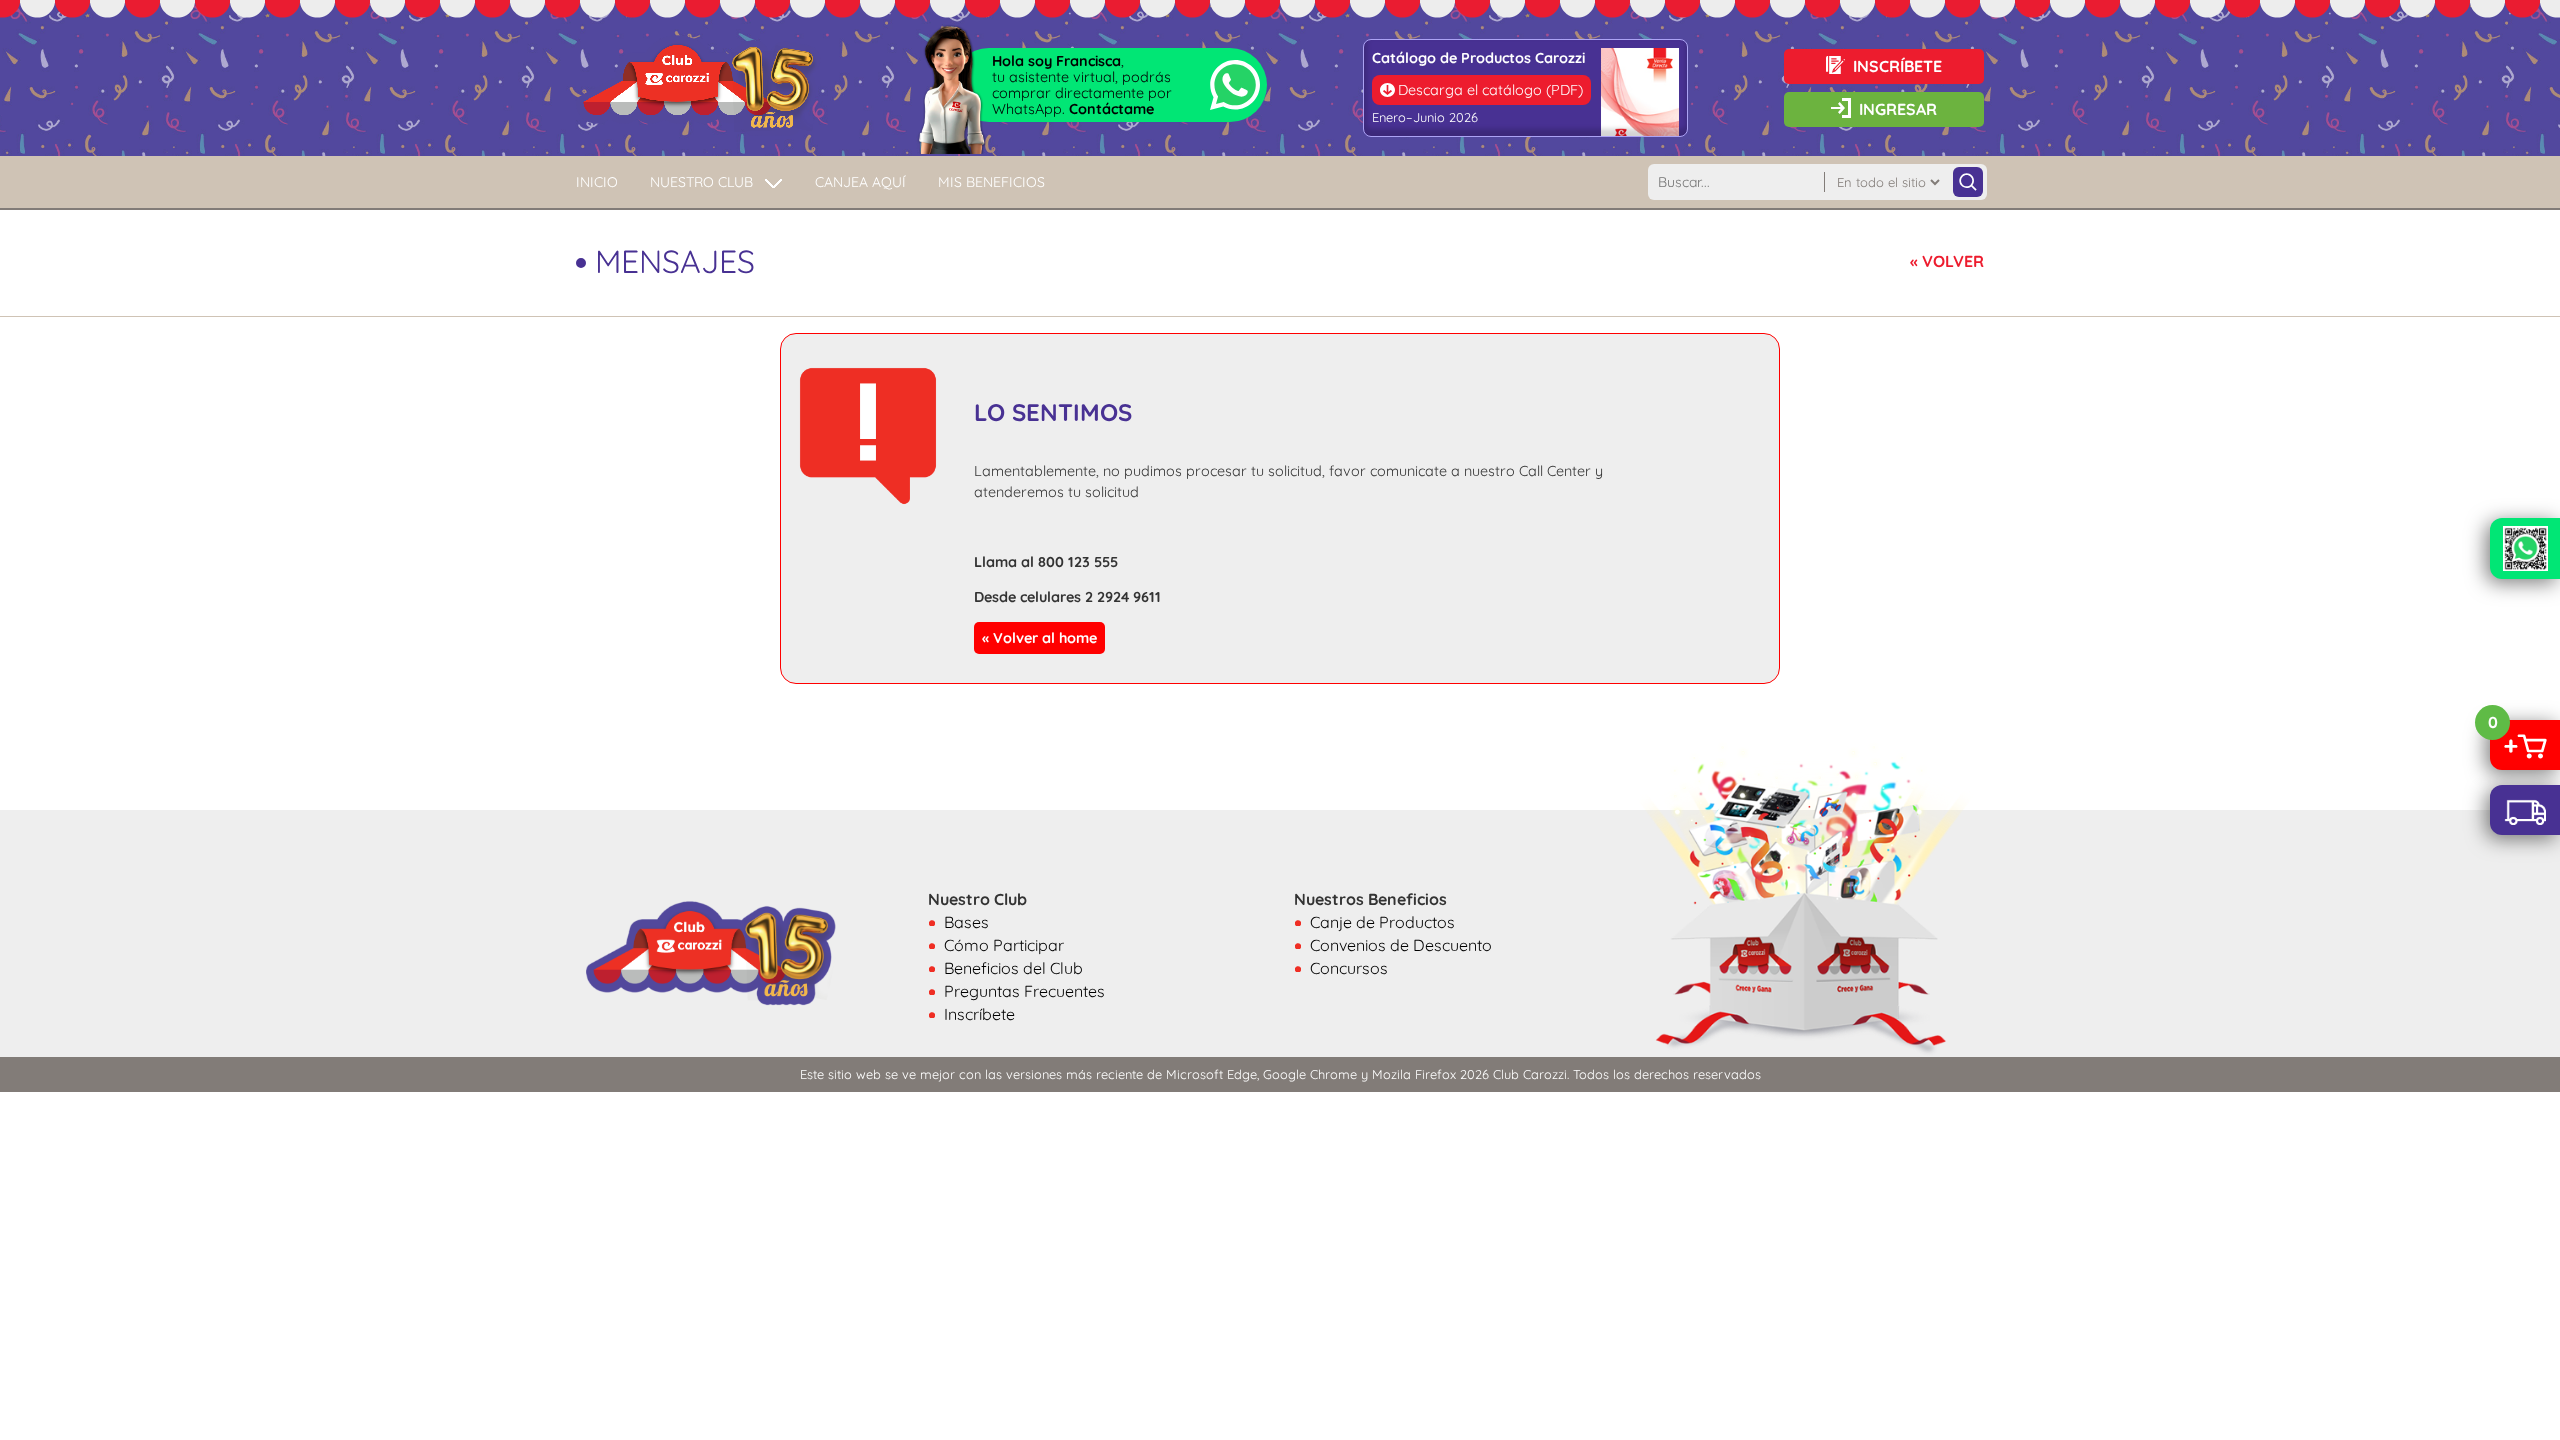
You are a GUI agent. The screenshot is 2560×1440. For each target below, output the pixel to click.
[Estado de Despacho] (2525, 810)
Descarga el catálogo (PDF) (1490, 90)
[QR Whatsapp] (2525, 548)
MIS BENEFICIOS (991, 182)
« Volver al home (1039, 638)
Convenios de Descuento (1401, 945)
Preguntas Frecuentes (1024, 991)
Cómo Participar (1004, 945)
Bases (966, 922)
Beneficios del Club (1013, 968)
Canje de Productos (1382, 922)
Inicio (597, 182)
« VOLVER (1947, 261)
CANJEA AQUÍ (860, 182)
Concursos (1349, 968)
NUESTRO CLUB (701, 182)
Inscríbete (979, 1014)
